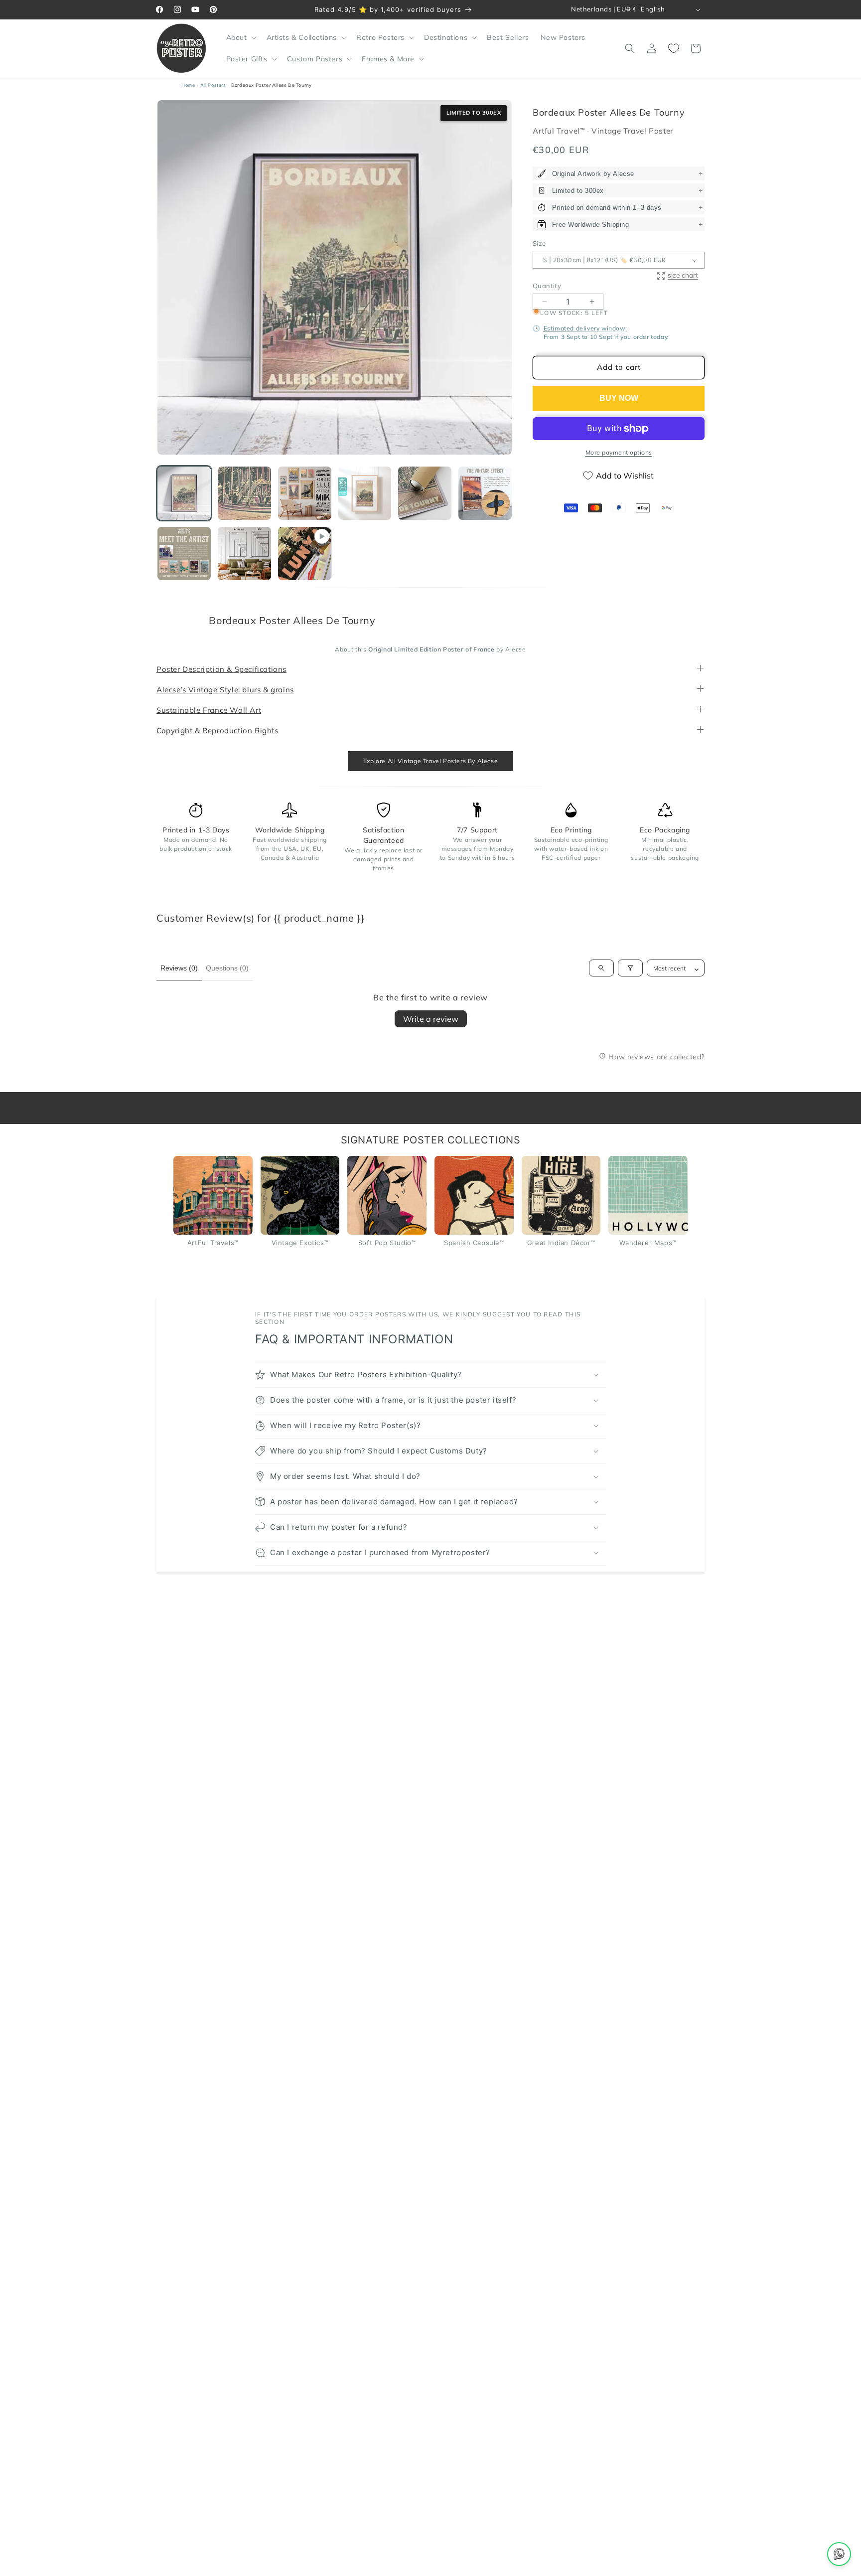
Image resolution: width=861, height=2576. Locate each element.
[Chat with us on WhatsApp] (839, 2554)
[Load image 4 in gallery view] (365, 493)
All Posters (213, 85)
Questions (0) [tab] (227, 968)
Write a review (431, 1019)
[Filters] (630, 968)
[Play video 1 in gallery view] (305, 554)
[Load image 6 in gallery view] (485, 493)
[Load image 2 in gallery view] (244, 493)
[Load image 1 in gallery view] (184, 493)
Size (539, 244)
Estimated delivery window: (585, 328)
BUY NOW (619, 398)
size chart (683, 275)
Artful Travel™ (560, 131)
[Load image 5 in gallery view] (425, 493)
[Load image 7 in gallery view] (184, 554)
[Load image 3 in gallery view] (305, 493)
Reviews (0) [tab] (179, 968)
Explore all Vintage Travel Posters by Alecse (430, 761)
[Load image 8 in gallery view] (244, 554)
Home (188, 85)
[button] (240, 37)
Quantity (547, 286)
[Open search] (601, 968)
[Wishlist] (674, 48)
